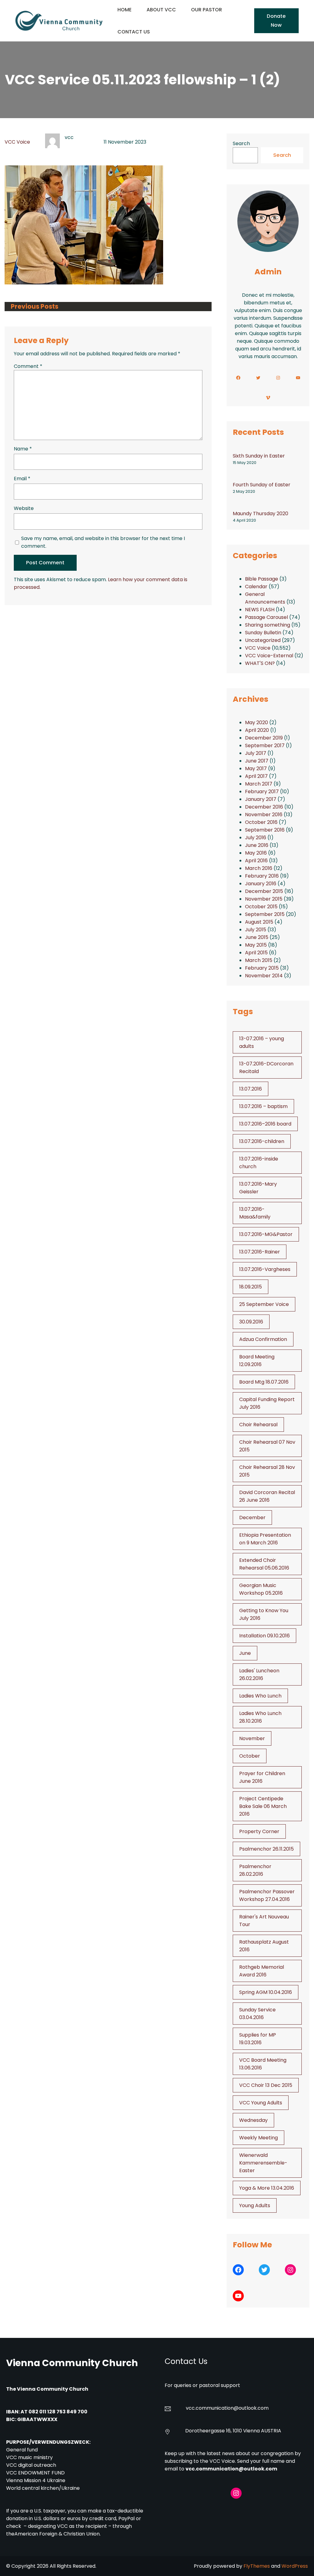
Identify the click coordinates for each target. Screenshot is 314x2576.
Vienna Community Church (72, 2363)
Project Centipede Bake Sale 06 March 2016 (263, 1806)
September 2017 (265, 745)
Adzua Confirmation (263, 1339)
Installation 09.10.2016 (264, 1636)
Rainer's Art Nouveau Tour (264, 1921)
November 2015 (264, 899)
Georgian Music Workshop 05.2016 (261, 1589)
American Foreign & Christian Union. (58, 2534)
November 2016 (264, 815)
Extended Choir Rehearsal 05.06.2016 (264, 1564)
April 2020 (257, 730)
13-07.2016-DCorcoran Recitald (266, 1068)
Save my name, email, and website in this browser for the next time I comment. (103, 542)
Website (24, 508)
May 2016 (256, 853)
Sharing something (268, 625)
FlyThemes (257, 2566)
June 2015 (257, 937)
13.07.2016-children (262, 1141)
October (250, 1756)
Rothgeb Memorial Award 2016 (262, 1971)
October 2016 (261, 822)
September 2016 (265, 830)
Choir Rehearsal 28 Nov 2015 (267, 1471)
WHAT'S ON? (260, 663)
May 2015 (256, 945)
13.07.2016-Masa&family (255, 1213)
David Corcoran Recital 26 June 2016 (267, 1496)
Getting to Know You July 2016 (264, 1614)
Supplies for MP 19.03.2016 (258, 2039)
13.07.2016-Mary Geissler (258, 1188)
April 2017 (256, 776)
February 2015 (262, 968)
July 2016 (256, 838)
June (245, 1653)
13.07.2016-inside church (259, 1163)
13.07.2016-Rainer (260, 1252)
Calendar (256, 587)
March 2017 (259, 784)
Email (22, 479)
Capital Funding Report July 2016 (267, 1403)
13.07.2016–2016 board (265, 1124)
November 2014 (264, 976)
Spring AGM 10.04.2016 (266, 1992)
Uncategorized (263, 640)
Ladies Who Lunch (260, 1696)
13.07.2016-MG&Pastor (266, 1234)
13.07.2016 (251, 1089)
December (252, 1518)
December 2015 (264, 891)
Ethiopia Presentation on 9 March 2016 (265, 1539)
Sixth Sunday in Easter (259, 456)
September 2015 (265, 914)
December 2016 (264, 807)
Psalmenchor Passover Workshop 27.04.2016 (267, 1895)
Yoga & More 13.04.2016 (267, 2188)
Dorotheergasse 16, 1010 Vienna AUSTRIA (233, 2431)
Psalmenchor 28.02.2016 (255, 1870)
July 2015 (256, 930)
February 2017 (262, 792)
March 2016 (259, 868)
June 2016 (257, 845)
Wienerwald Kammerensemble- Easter (263, 2163)
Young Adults (255, 2205)
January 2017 (261, 799)
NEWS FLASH (260, 610)
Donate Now (276, 20)
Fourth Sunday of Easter (262, 485)
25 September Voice (264, 1304)
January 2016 (261, 884)
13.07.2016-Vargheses (265, 1269)
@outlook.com (251, 2408)
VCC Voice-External (269, 656)
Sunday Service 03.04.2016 (257, 2014)
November (252, 1738)
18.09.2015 (251, 1287)
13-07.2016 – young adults (262, 1042)
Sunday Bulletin (263, 633)
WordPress (295, 2566)
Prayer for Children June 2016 (262, 1777)
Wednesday (253, 2120)
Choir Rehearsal (258, 1425)
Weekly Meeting (258, 2138)
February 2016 (262, 876)
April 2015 (256, 953)
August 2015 (259, 922)
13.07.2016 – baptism (263, 1106)
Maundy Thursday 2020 (260, 514)
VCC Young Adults (261, 2103)
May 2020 (257, 722)
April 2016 (256, 861)
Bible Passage (262, 579)
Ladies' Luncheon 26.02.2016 (259, 1674)
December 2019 (264, 738)
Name (23, 449)
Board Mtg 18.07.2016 (264, 1382)
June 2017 (257, 761)
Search (241, 143)
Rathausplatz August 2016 (264, 1946)
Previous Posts (34, 307)
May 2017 (256, 769)
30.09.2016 (251, 1322)
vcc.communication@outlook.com (231, 2469)
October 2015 (261, 907)
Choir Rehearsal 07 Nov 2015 (267, 1446)
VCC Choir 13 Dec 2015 (266, 2085)
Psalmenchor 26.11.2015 (266, 1849)
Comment (28, 366)
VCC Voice (17, 142)
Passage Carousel (266, 617)
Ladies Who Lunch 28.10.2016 (260, 1717)
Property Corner (259, 1831)
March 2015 (259, 960)
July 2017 (256, 753)
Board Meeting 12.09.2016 (257, 1361)
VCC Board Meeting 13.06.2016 (263, 2064)
